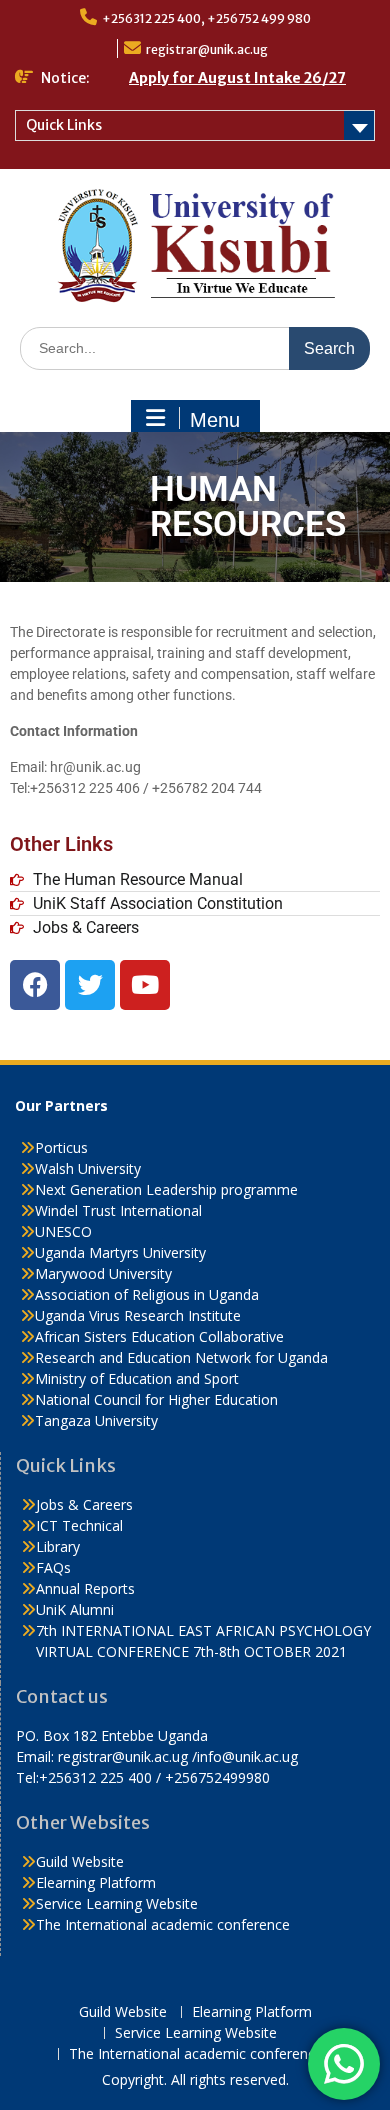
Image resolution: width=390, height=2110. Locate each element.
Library (58, 1546)
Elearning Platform (96, 1882)
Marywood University (103, 1273)
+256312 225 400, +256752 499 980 (206, 18)
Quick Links (64, 125)
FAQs (53, 1567)
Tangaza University (96, 1420)
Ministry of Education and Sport (137, 1378)
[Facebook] (35, 985)
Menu (215, 420)
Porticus (61, 1147)
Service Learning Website (117, 1903)
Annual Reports (85, 1588)
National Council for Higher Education (156, 1399)
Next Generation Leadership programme (166, 1189)
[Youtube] (145, 985)
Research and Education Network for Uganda (181, 1357)
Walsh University (88, 1168)
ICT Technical (79, 1525)
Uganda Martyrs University (120, 1252)
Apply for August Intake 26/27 (237, 78)
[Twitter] (90, 985)
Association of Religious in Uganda (147, 1294)
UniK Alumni (75, 1609)
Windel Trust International (118, 1210)
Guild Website (80, 1861)
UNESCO (63, 1231)
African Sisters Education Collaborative (159, 1336)
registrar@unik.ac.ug (207, 49)
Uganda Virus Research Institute (138, 1315)
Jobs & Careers (84, 1504)
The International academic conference (163, 1924)
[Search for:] (195, 347)
